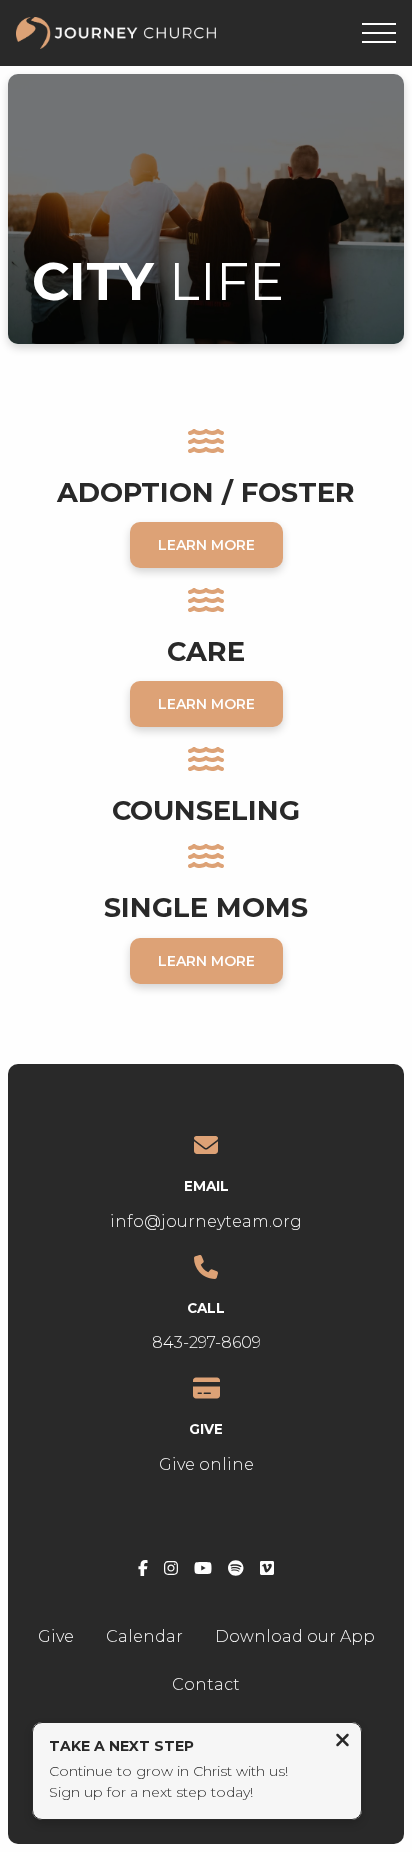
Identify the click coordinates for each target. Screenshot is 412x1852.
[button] (379, 33)
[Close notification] (342, 1742)
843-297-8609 (206, 1342)
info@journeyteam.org (206, 1221)
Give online (206, 1464)
